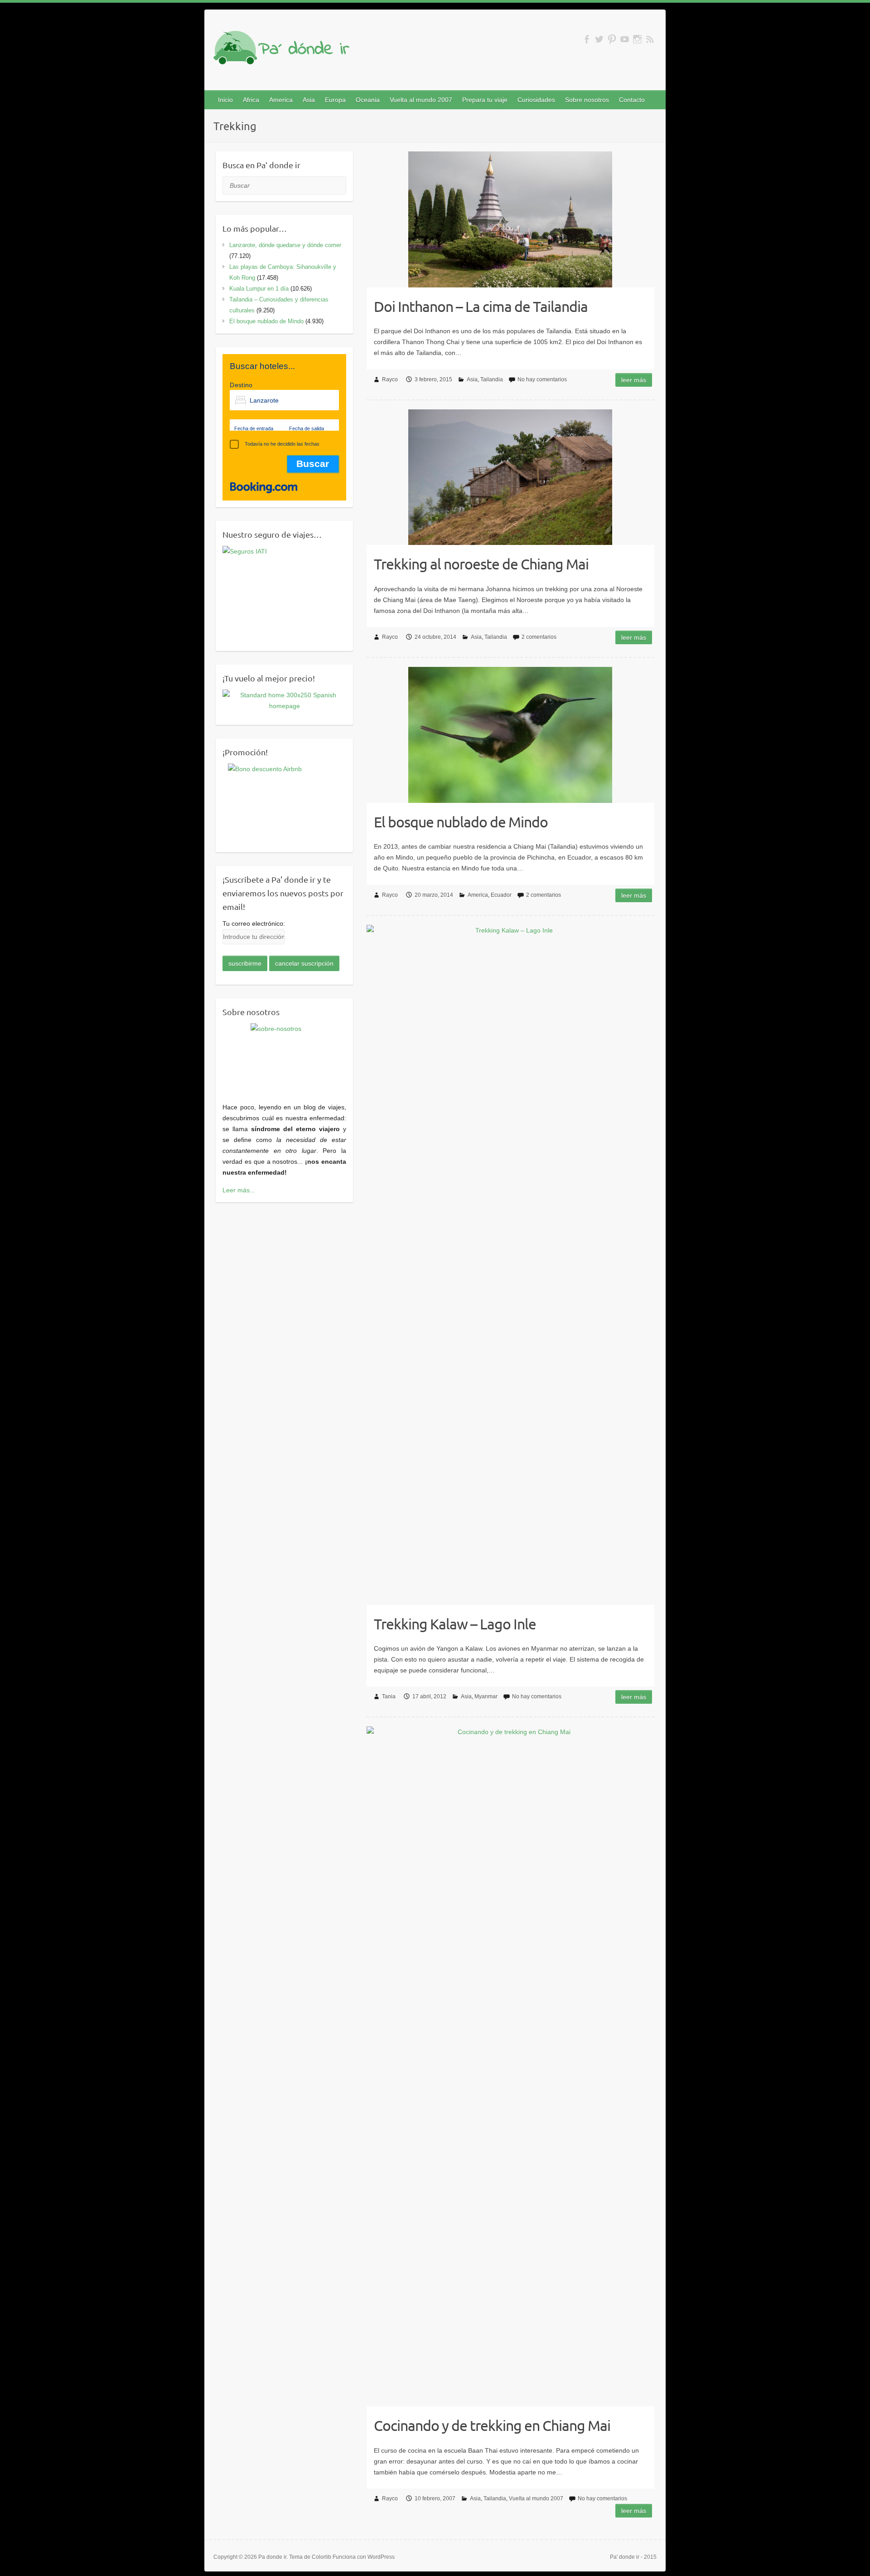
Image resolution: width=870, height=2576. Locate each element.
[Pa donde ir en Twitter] (599, 39)
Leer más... (239, 1190)
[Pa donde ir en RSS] (650, 39)
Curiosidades (536, 100)
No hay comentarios (542, 379)
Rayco (390, 379)
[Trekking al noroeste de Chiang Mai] (510, 477)
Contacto (632, 100)
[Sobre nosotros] (284, 1057)
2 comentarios (539, 637)
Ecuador (501, 895)
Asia (309, 100)
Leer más (634, 380)
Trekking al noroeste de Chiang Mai (481, 564)
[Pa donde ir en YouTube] (625, 39)
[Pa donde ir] (281, 49)
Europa (335, 100)
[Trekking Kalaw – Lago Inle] (510, 1265)
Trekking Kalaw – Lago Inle (455, 1624)
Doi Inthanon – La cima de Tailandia (481, 306)
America (281, 100)
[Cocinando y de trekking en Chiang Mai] (510, 2066)
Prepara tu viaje (485, 100)
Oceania (368, 100)
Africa (251, 100)
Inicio (225, 100)
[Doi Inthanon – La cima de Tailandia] (510, 219)
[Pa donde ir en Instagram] (637, 39)
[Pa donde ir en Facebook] (587, 39)
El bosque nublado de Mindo (461, 822)
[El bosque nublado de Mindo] (510, 735)
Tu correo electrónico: (254, 923)
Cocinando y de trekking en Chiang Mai (492, 2425)
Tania (389, 1696)
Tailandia (492, 379)
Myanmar (486, 1696)
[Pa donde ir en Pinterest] (612, 39)
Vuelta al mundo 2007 (421, 100)
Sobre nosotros (587, 100)
